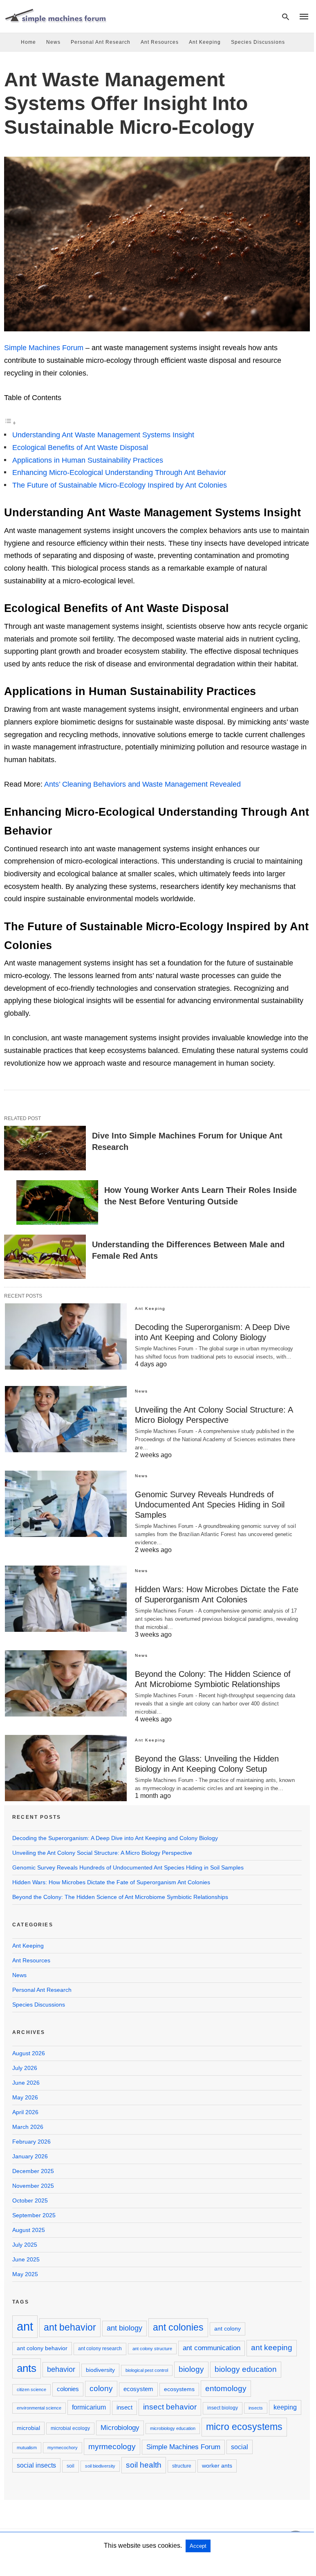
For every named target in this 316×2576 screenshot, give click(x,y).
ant (25, 2326)
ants (27, 2368)
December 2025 (33, 2171)
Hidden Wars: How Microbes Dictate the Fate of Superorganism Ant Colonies (111, 1882)
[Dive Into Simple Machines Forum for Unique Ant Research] (45, 1148)
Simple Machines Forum (44, 348)
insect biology (223, 2408)
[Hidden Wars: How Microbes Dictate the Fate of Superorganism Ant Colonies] (66, 1599)
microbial (28, 2428)
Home (28, 42)
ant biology (124, 2328)
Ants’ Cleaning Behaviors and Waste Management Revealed (142, 784)
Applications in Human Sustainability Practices (88, 460)
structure (182, 2466)
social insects (36, 2465)
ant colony (227, 2329)
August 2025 (29, 2230)
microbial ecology (70, 2428)
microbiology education (173, 2428)
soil (71, 2466)
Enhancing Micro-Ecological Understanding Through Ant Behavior (119, 472)
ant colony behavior (42, 2348)
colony (101, 2388)
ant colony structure (152, 2349)
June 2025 (26, 2259)
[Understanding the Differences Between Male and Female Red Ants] (45, 1257)
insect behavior (170, 2407)
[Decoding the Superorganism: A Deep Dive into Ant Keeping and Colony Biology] (66, 1336)
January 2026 (30, 2156)
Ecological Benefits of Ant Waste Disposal (80, 448)
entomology (226, 2388)
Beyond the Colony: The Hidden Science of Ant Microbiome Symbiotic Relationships (120, 1897)
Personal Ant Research (101, 42)
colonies (68, 2389)
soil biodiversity (100, 2466)
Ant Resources (160, 42)
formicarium (89, 2407)
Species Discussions (258, 42)
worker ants (217, 2466)
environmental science (39, 2408)
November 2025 (33, 2186)
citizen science (31, 2389)
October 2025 (30, 2200)
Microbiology (120, 2428)
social (240, 2447)
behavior (61, 2369)
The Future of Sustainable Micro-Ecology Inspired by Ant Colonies (120, 485)
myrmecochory (63, 2448)
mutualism (27, 2448)
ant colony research (100, 2349)
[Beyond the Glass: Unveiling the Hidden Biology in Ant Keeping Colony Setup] (66, 1768)
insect (124, 2407)
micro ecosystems (244, 2427)
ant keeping (272, 2348)
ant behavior (70, 2327)
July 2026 (25, 2068)
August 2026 (29, 2053)
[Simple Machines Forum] (55, 16)
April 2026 (25, 2112)
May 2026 (25, 2097)
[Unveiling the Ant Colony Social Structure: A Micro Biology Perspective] (66, 1419)
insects (256, 2408)
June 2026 (26, 2083)
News (53, 42)
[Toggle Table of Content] (10, 423)
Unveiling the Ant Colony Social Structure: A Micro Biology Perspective (102, 1853)
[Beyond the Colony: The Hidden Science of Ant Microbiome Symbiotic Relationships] (66, 1683)
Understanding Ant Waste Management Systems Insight (103, 435)
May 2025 (25, 2274)
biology (191, 2369)
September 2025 (34, 2215)
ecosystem (138, 2389)
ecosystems (179, 2389)
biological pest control (147, 2370)
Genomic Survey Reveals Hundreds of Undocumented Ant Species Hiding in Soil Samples (210, 1505)
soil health (144, 2465)
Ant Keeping (205, 42)
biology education (246, 2369)
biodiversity (100, 2370)
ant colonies (178, 2327)
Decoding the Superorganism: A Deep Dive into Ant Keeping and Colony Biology (115, 1838)
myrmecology (112, 2446)
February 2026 (31, 2142)
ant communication (212, 2348)
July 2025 (25, 2245)
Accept (198, 2546)
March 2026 (28, 2127)
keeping (285, 2407)
